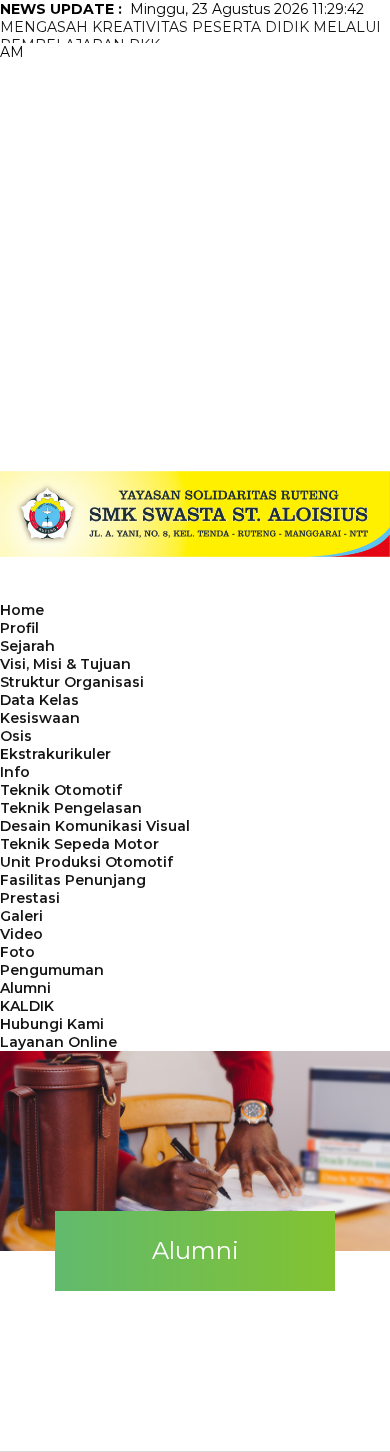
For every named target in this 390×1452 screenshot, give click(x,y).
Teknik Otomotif (61, 790)
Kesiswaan (40, 718)
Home (22, 610)
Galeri (21, 916)
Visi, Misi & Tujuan (65, 664)
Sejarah (27, 646)
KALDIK (27, 1006)
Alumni (25, 988)
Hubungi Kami (52, 1024)
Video (21, 934)
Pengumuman (52, 970)
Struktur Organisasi (72, 682)
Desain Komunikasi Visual (95, 826)
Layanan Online (58, 1042)
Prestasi (30, 898)
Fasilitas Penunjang (73, 880)
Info (15, 772)
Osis (16, 736)
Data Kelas (39, 700)
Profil (19, 628)
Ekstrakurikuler (55, 754)
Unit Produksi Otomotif (86, 862)
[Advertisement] (195, 266)
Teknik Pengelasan (71, 808)
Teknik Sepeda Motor (79, 844)
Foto (17, 952)
